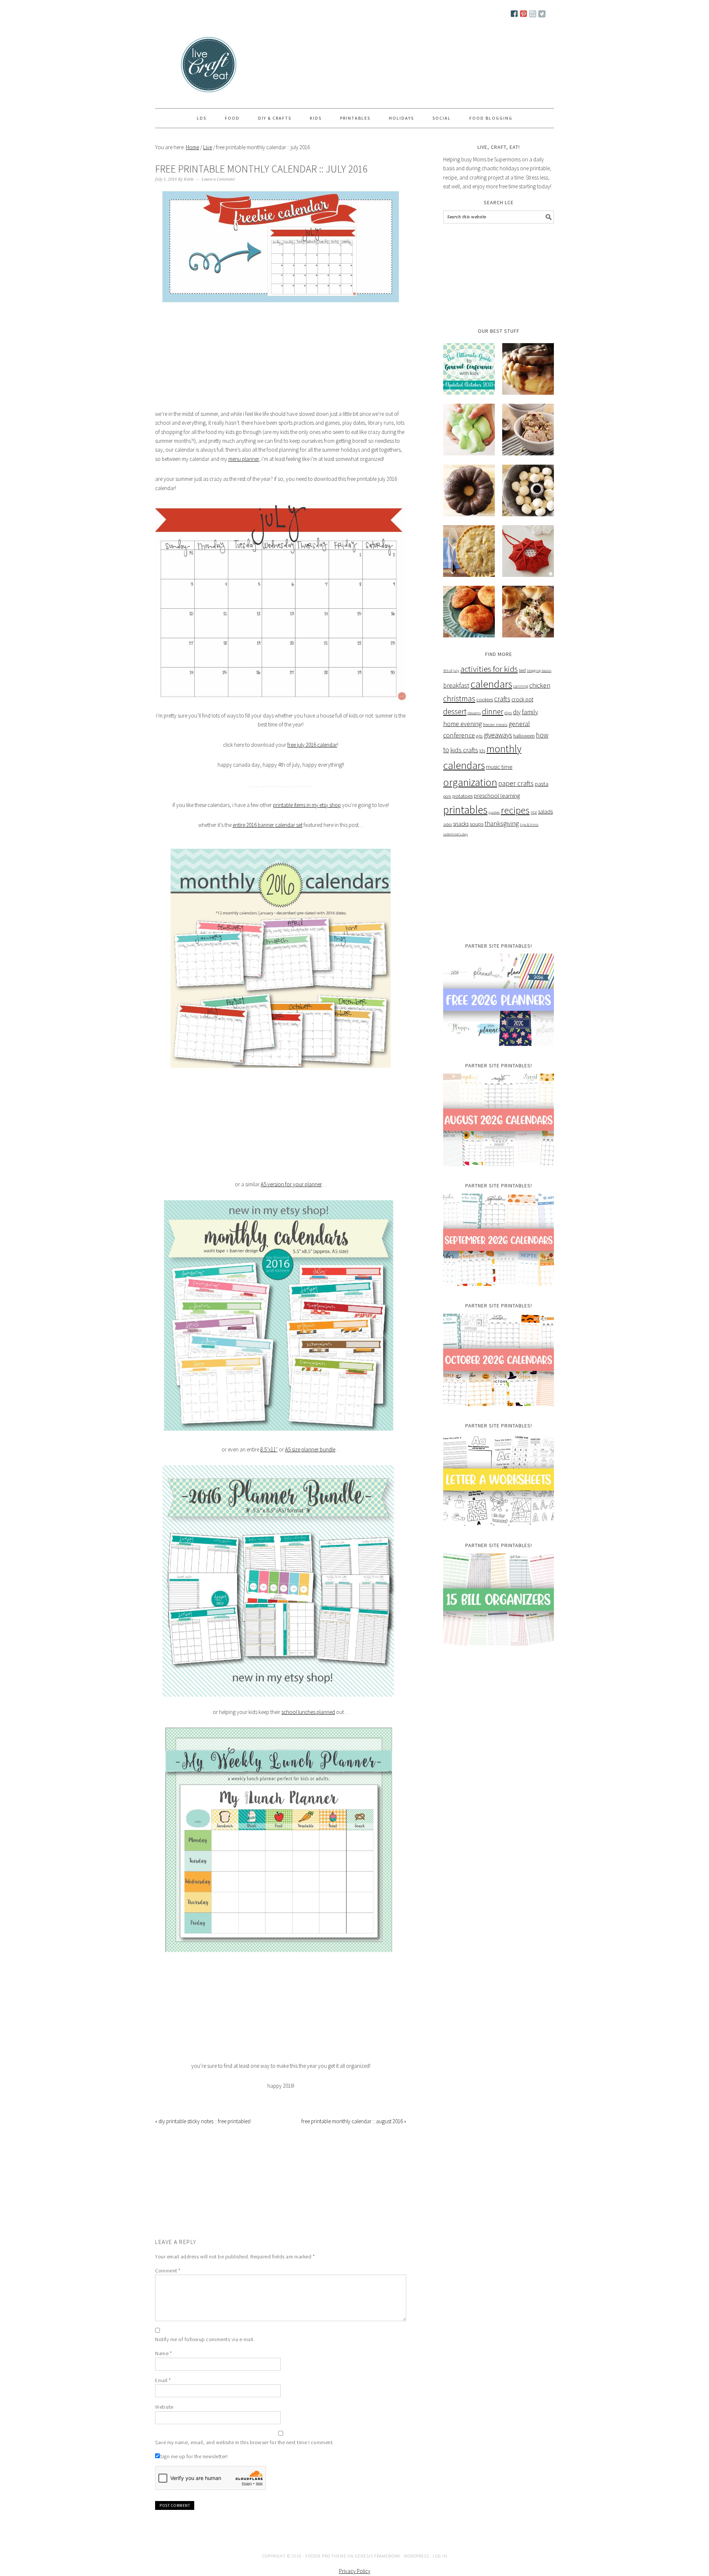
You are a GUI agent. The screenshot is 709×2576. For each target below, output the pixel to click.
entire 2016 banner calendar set (268, 825)
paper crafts (516, 783)
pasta (542, 784)
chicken (540, 685)
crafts (502, 699)
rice (534, 812)
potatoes (463, 796)
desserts (474, 713)
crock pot (522, 699)
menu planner (244, 459)
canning (521, 686)
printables (465, 810)
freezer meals (495, 724)
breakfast (456, 685)
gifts (479, 736)
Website (164, 2407)
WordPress (417, 2556)
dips (508, 713)
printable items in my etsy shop (307, 805)
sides (448, 824)
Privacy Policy (355, 2571)
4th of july (451, 670)
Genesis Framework (378, 2556)
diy (517, 712)
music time (499, 767)
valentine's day (455, 834)
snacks (461, 824)
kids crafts (464, 750)
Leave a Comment (218, 179)
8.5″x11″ (269, 1449)
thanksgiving (502, 824)
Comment (168, 2271)
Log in (440, 2556)
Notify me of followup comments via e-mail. (205, 2339)
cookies (485, 699)
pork (447, 796)
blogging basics (539, 670)
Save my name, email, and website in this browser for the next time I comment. (244, 2442)
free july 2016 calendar (312, 745)
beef (522, 670)
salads (545, 811)
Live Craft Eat (183, 67)
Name (163, 2353)
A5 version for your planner (291, 1184)
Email (163, 2380)
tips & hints (529, 825)
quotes (494, 812)
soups (477, 824)
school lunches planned (308, 1712)
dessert (455, 711)
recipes (515, 810)
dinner (493, 711)
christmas (459, 699)
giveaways (498, 735)
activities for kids (489, 669)
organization (470, 782)
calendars (491, 684)
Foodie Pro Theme (326, 2556)
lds (482, 751)
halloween (524, 736)
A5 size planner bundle (310, 1449)
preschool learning (497, 796)
